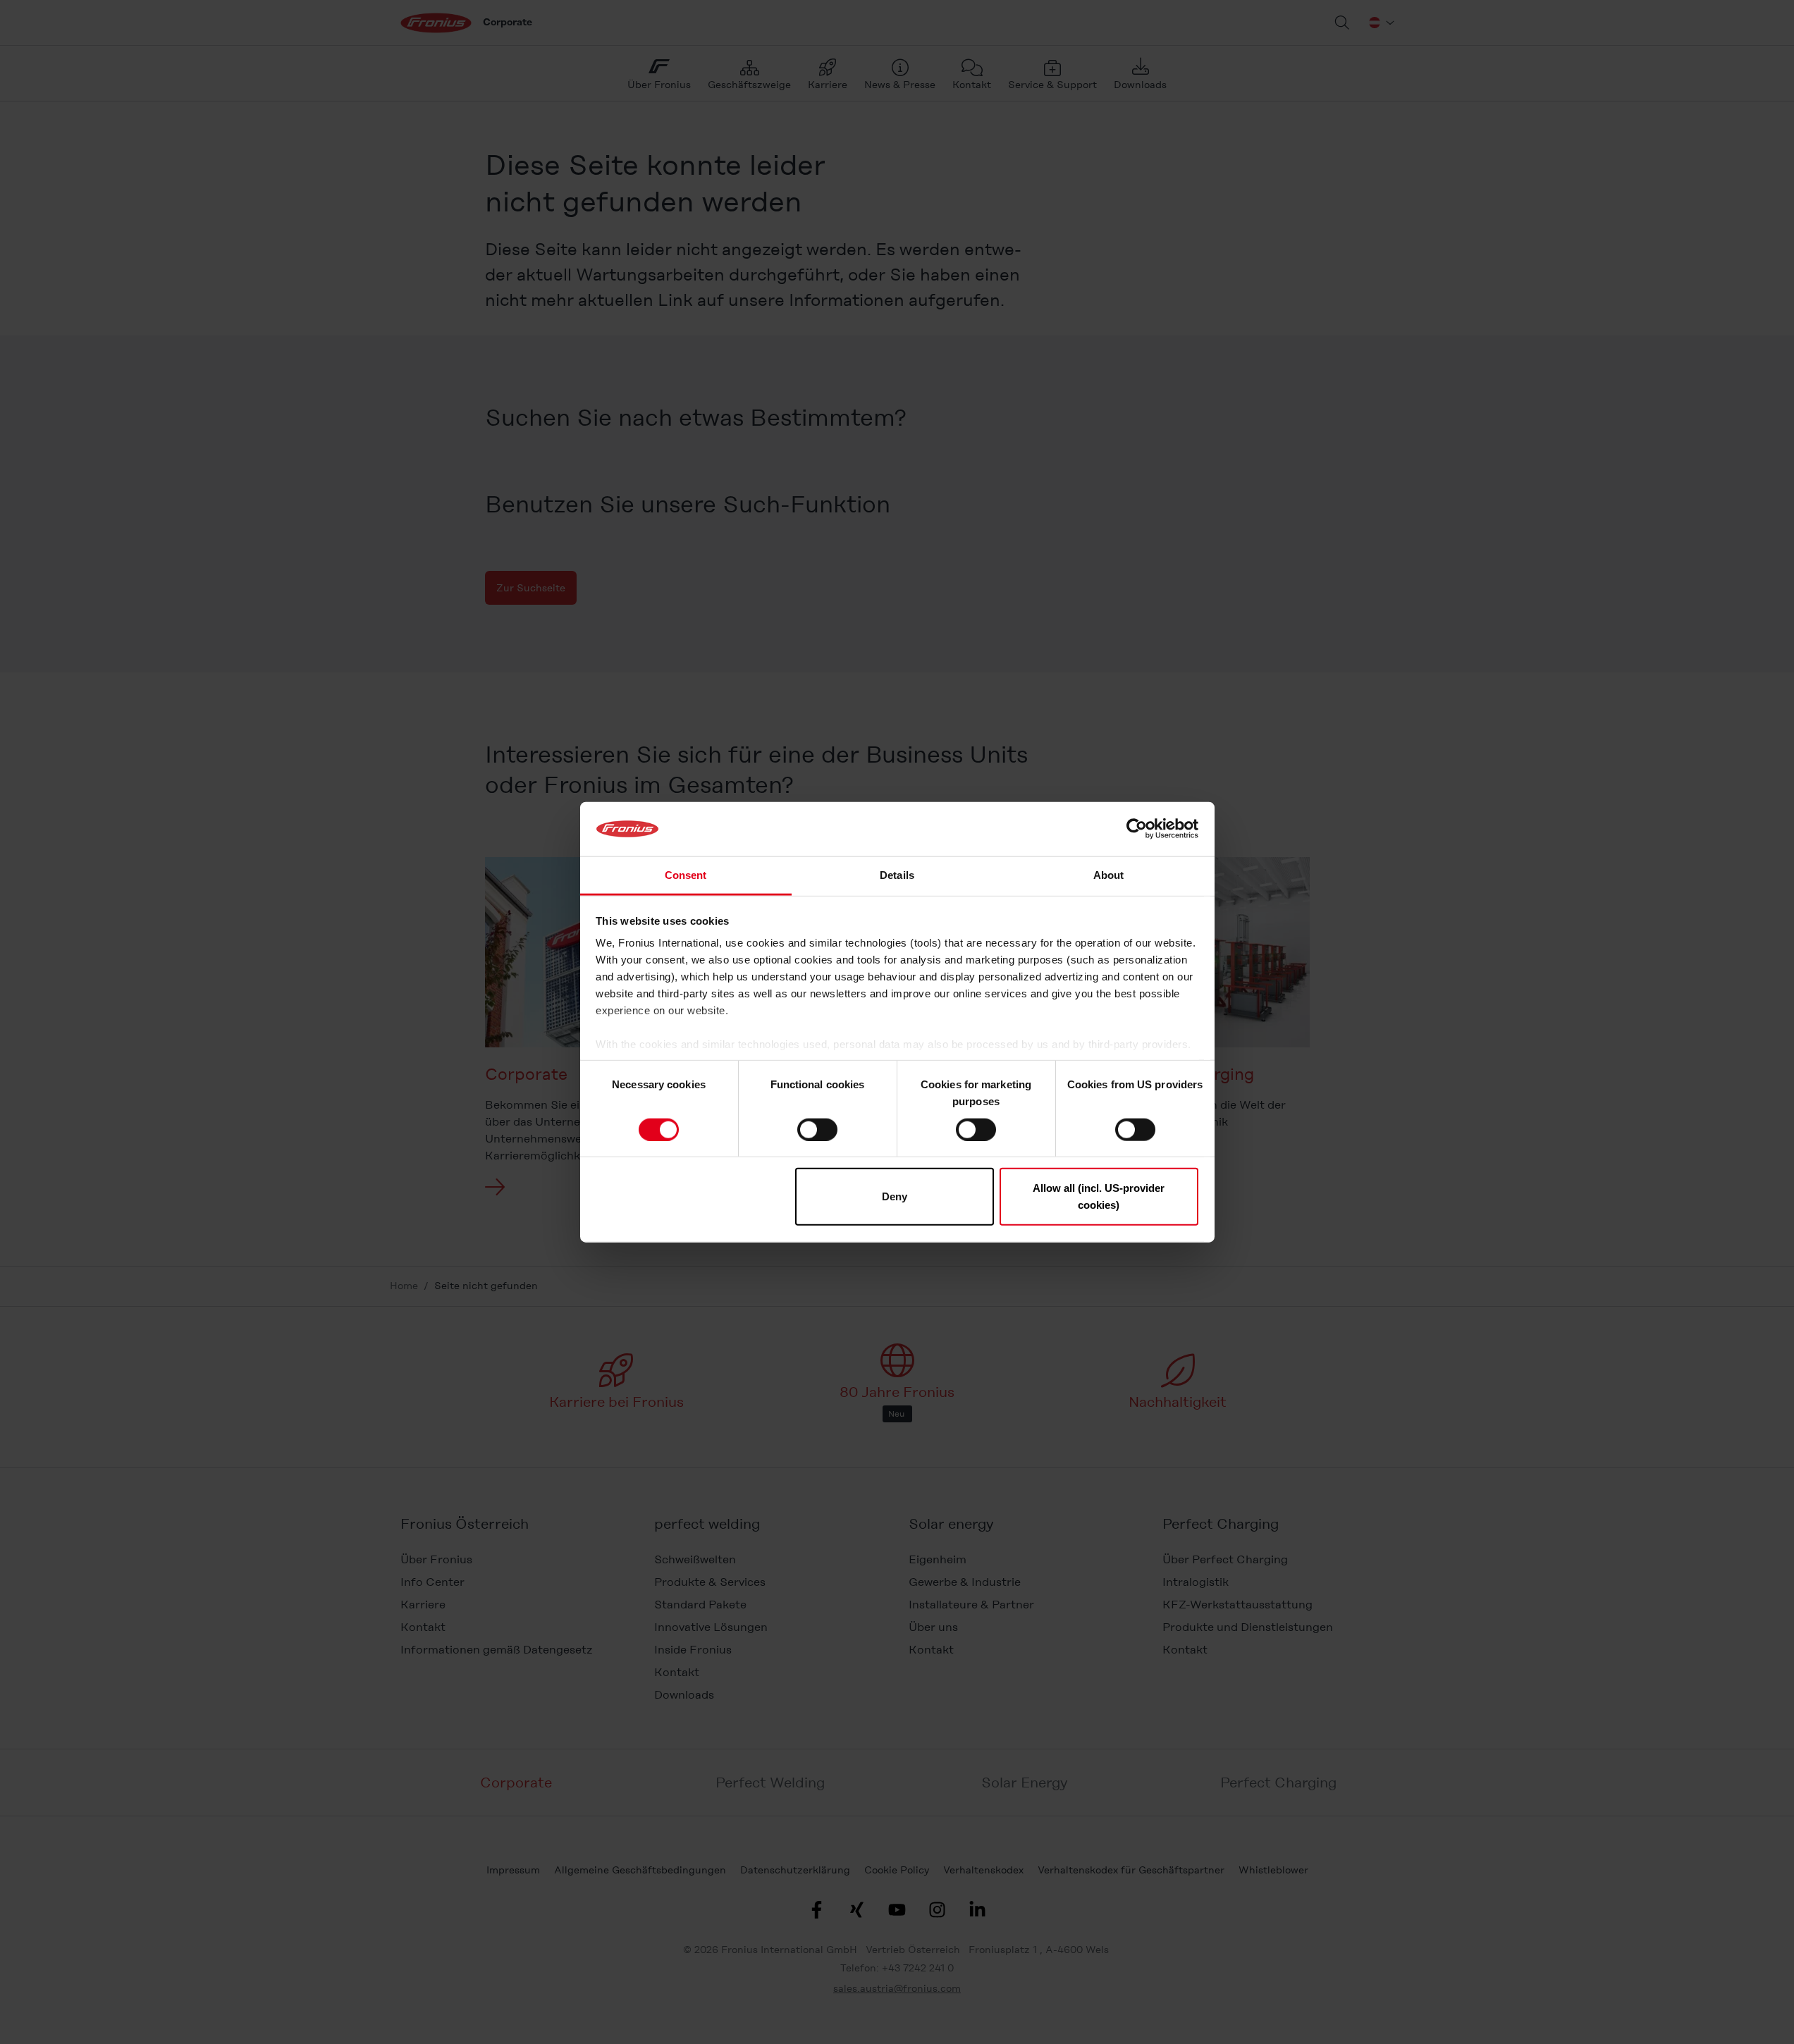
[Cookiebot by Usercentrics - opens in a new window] (1137, 829)
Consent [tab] (686, 875)
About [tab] (1109, 875)
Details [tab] (897, 875)
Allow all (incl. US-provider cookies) (1099, 1196)
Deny (895, 1196)
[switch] (817, 1129)
